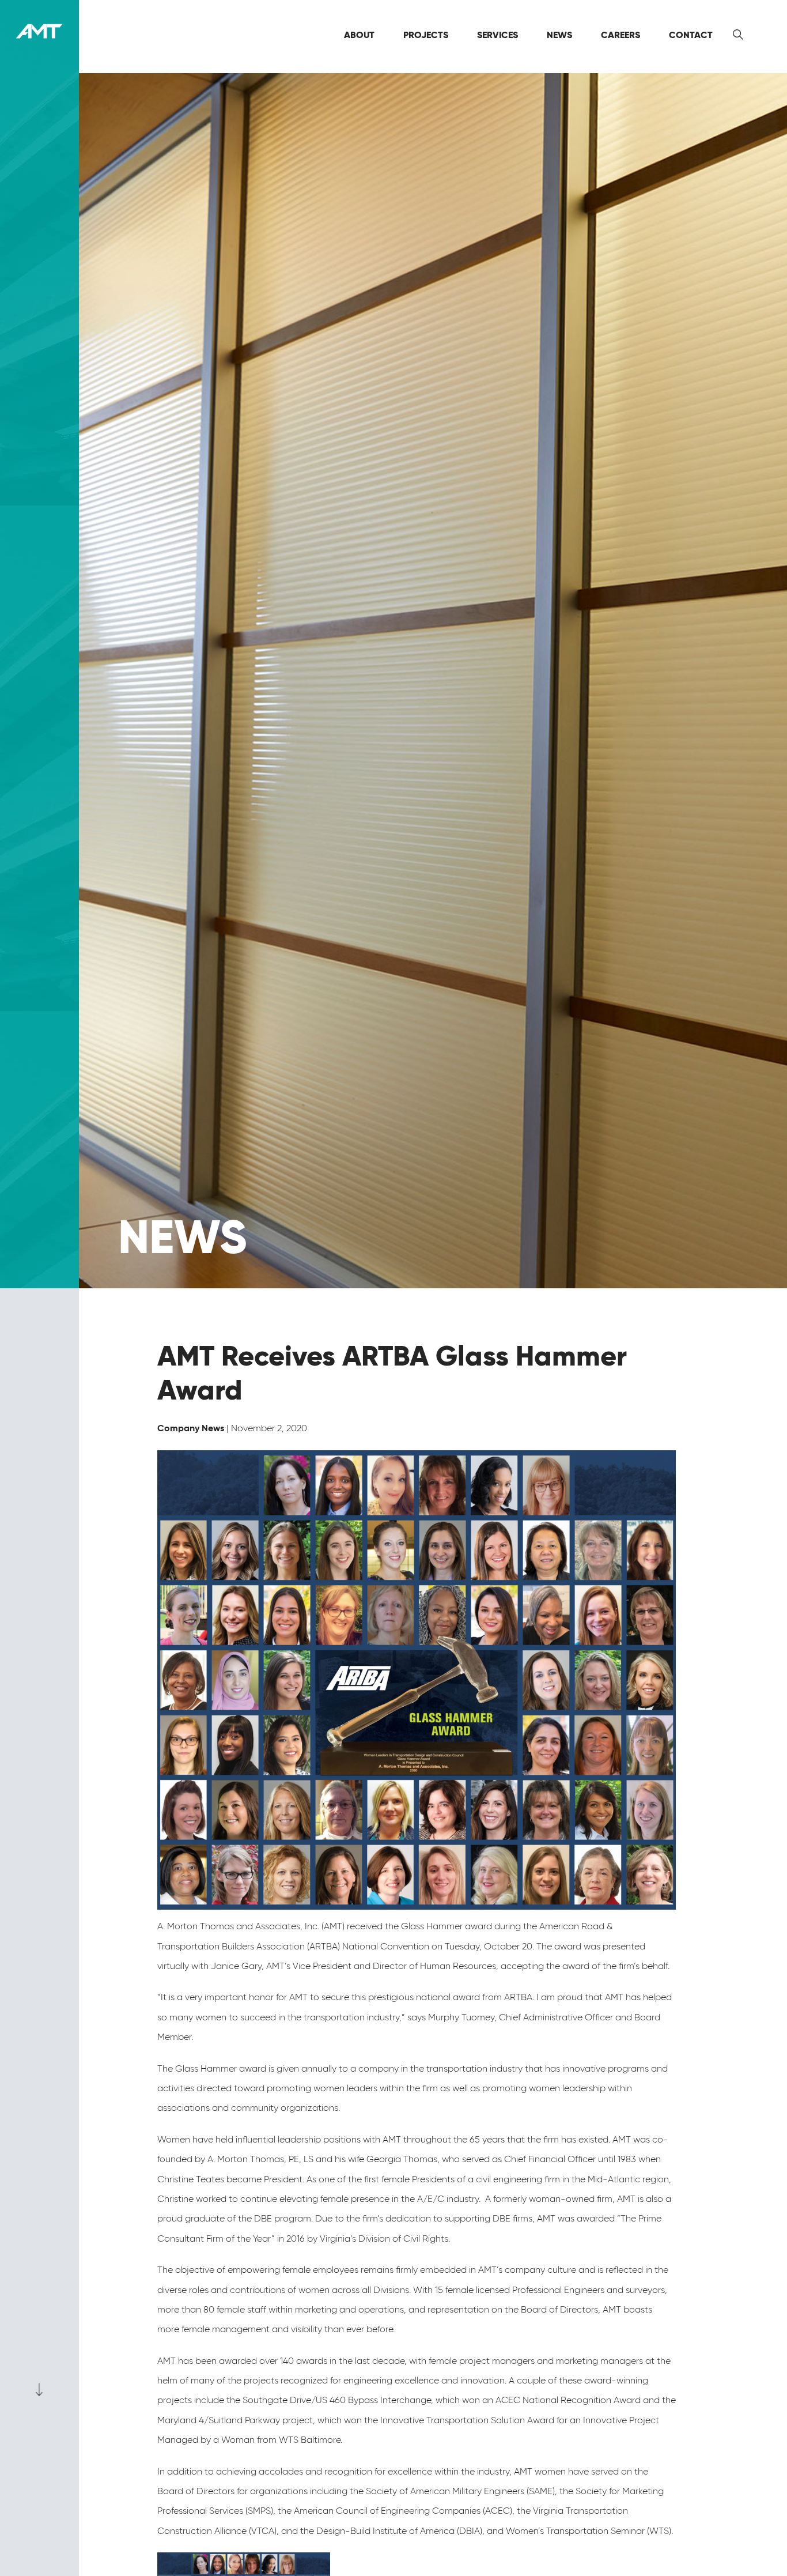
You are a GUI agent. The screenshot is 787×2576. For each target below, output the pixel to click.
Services (497, 35)
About (359, 35)
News (559, 35)
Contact (691, 35)
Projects (426, 35)
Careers (620, 35)
